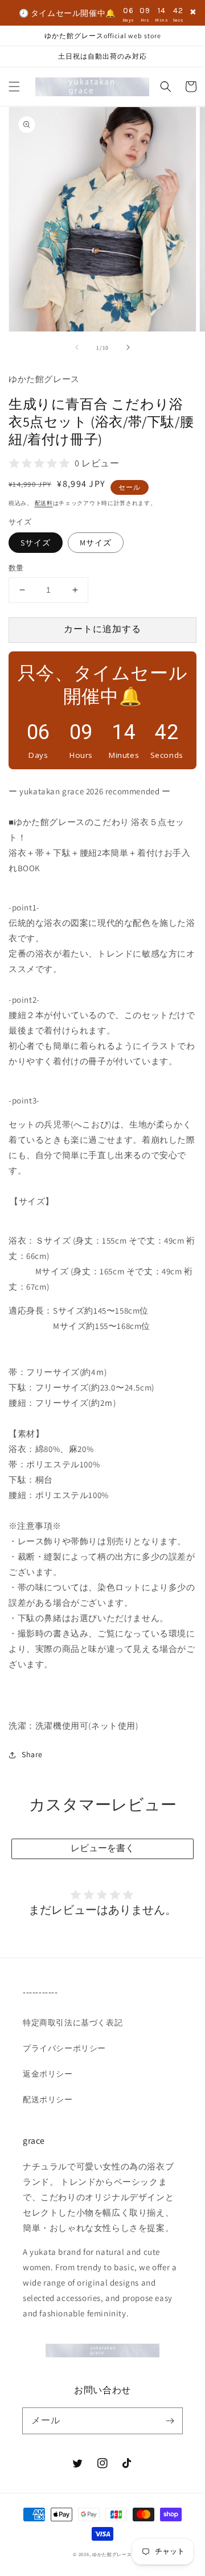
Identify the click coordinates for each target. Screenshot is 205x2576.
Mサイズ (96, 543)
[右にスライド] (128, 347)
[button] (14, 87)
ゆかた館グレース (112, 2554)
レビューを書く (102, 1848)
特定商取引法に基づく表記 (73, 2023)
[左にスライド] (77, 347)
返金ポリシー (48, 2074)
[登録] (170, 2421)
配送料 (44, 503)
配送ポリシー (48, 2099)
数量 (16, 568)
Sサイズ (36, 543)
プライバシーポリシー (64, 2048)
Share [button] (32, 1754)
